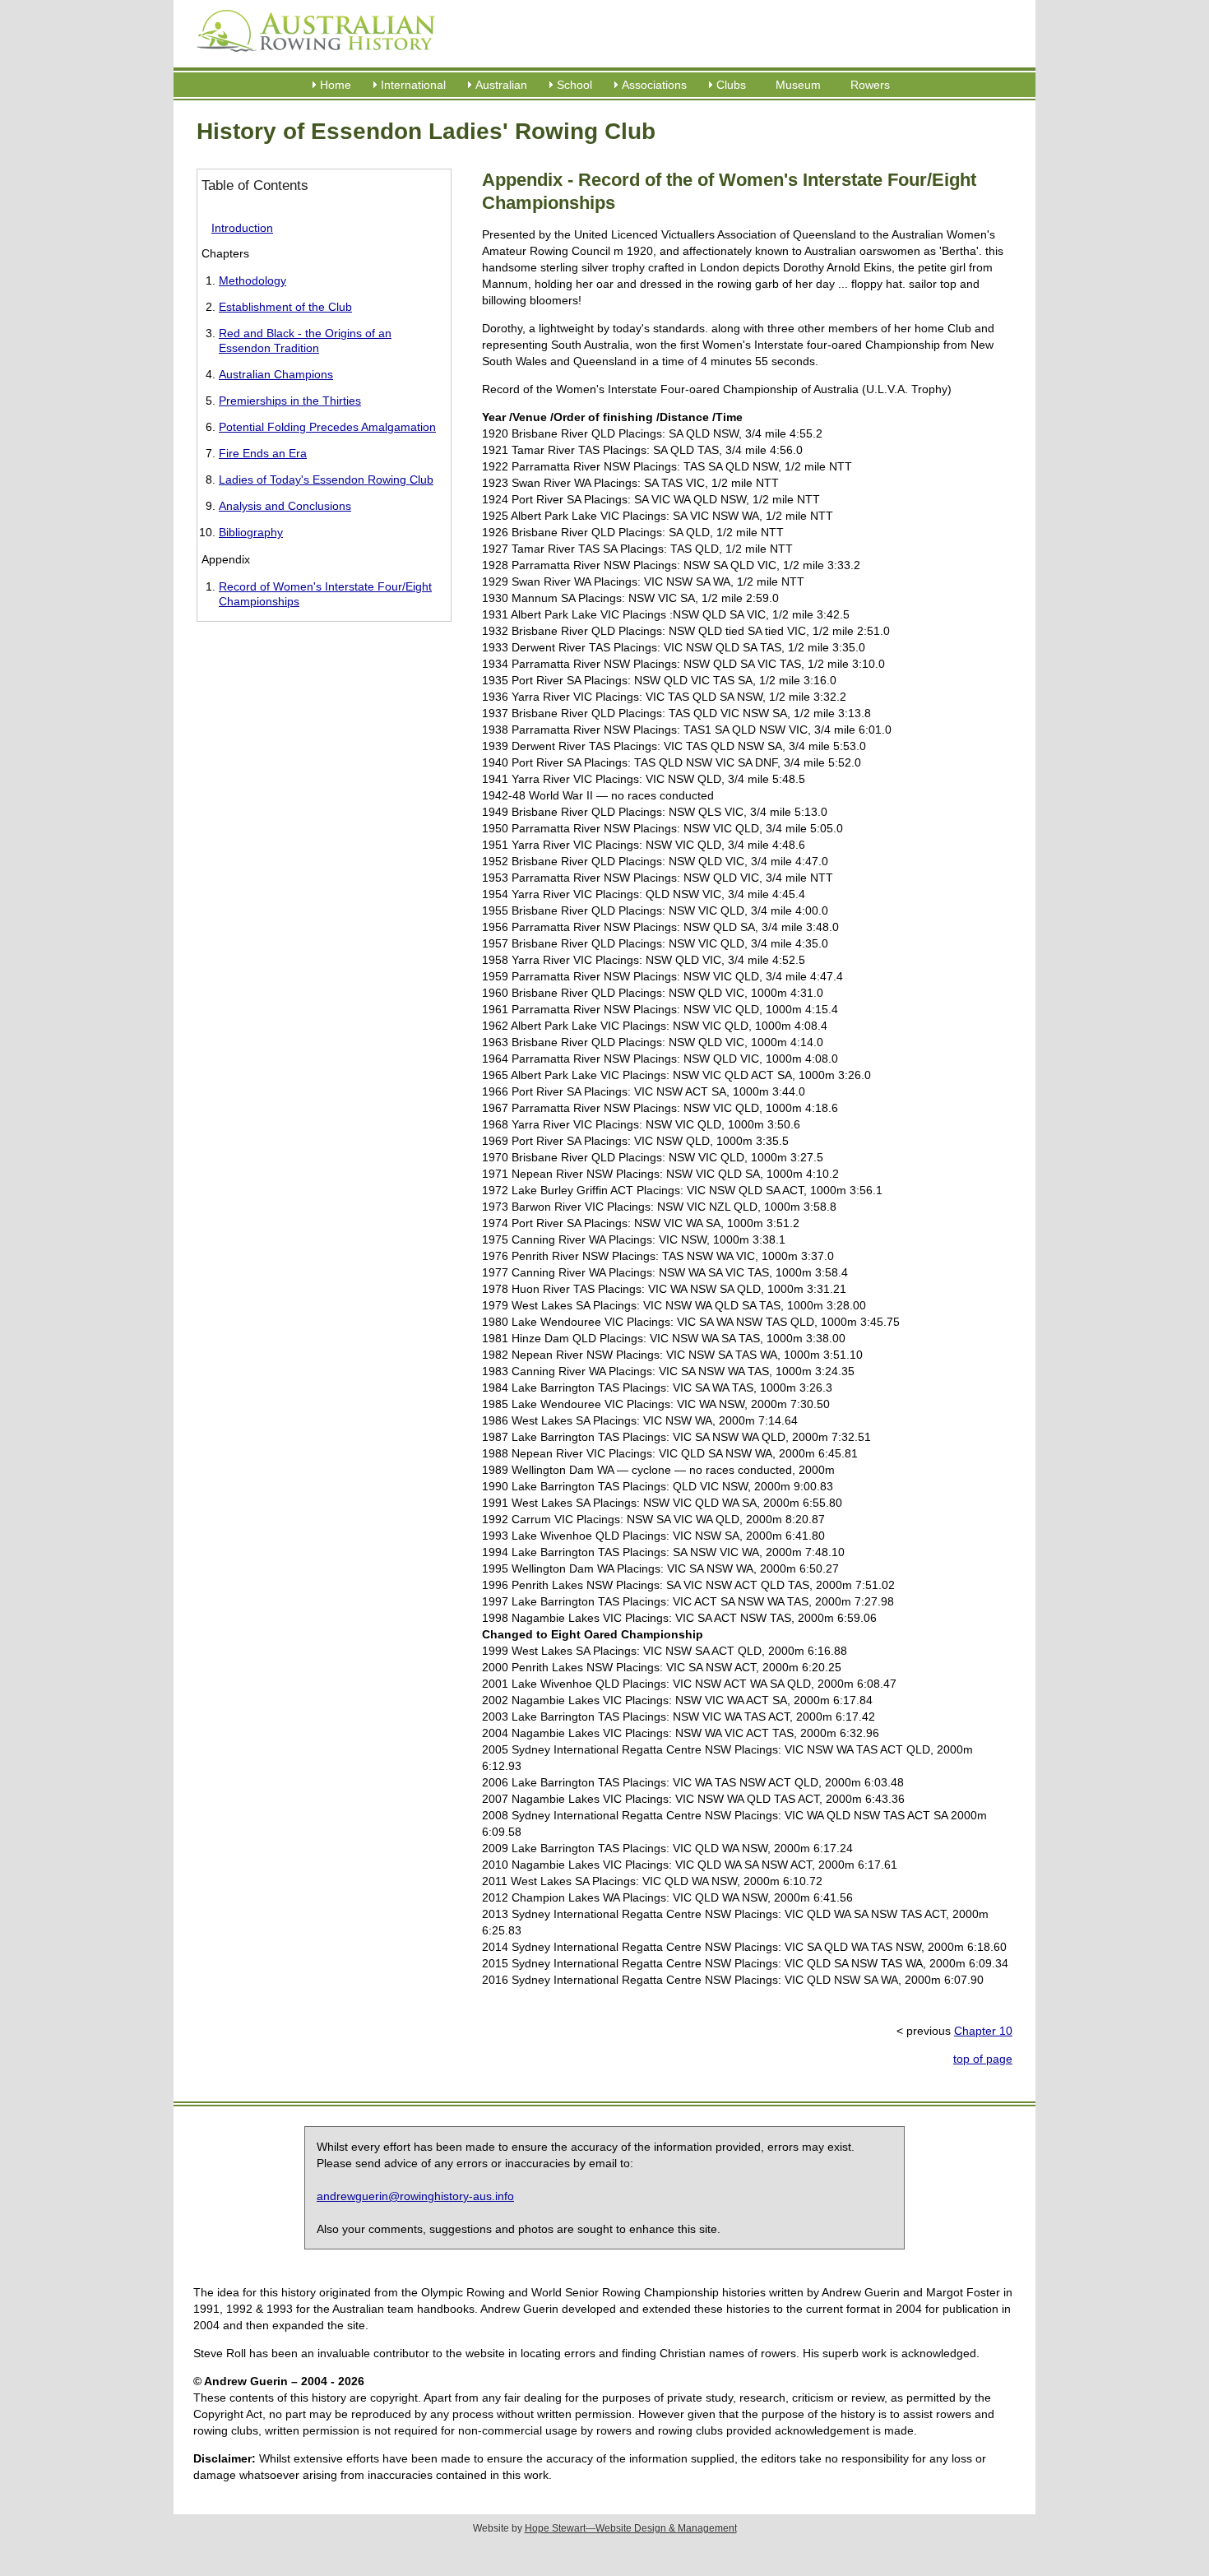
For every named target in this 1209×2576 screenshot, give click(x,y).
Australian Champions (276, 374)
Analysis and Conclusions (285, 506)
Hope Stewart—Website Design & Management (631, 2528)
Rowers (870, 85)
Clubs (731, 85)
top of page (983, 2059)
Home (336, 85)
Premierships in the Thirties (290, 401)
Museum (798, 85)
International (413, 85)
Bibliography (251, 532)
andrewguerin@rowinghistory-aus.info (415, 2196)
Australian (501, 85)
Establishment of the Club (285, 307)
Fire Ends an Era (263, 453)
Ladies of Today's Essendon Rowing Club (326, 480)
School (574, 85)
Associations (654, 85)
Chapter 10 (983, 2031)
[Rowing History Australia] (309, 58)
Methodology (252, 280)
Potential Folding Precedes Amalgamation (327, 427)
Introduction (242, 228)
